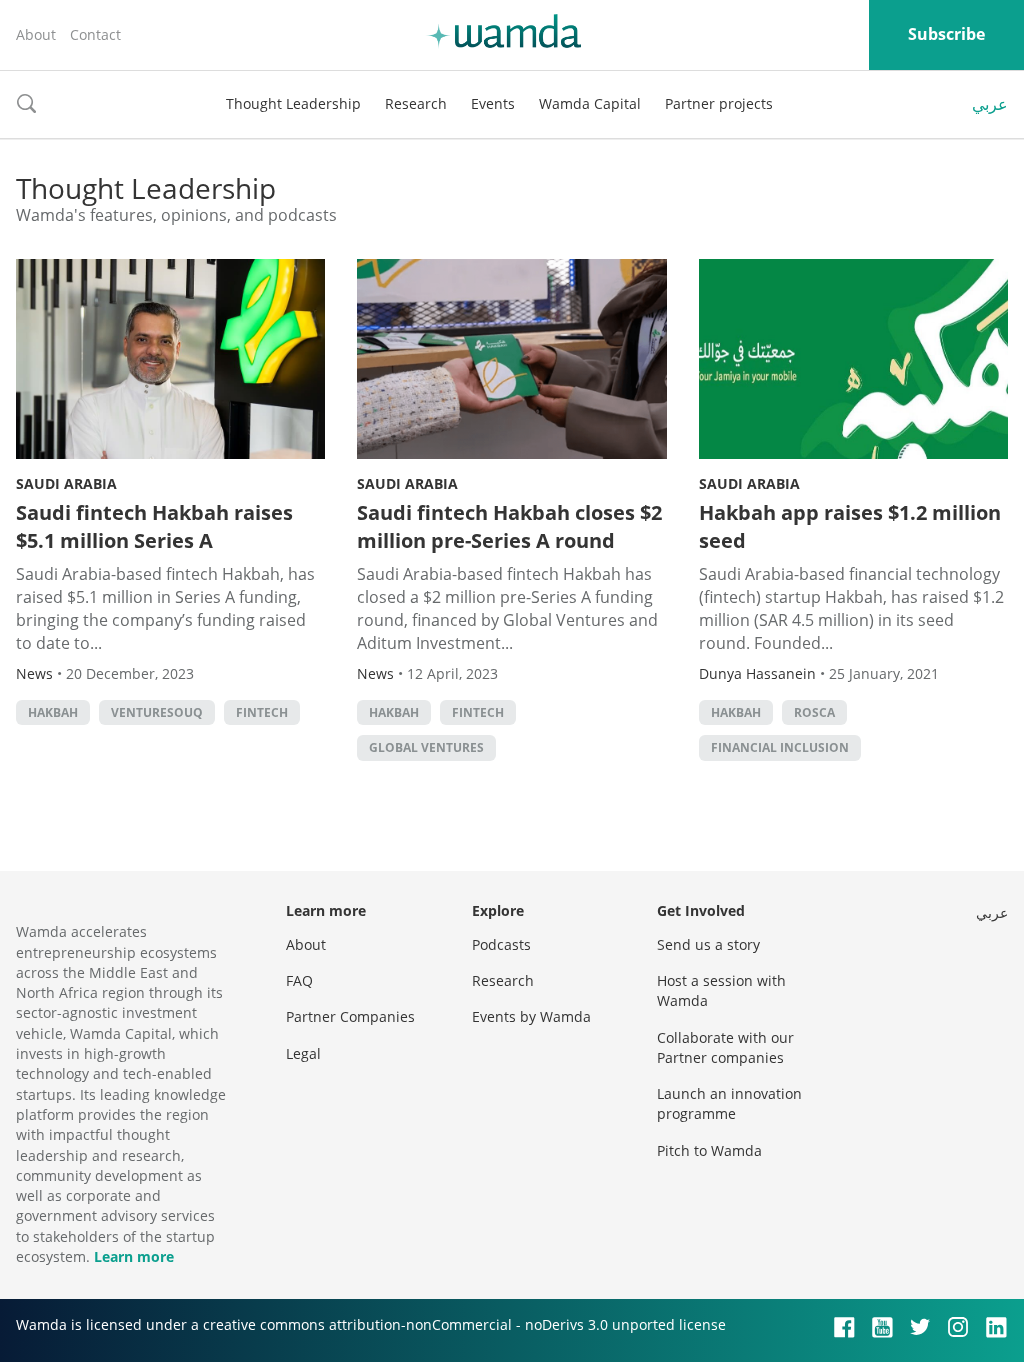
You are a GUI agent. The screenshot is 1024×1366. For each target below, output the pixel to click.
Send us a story (708, 944)
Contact (95, 34)
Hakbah (53, 712)
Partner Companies (350, 1016)
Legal (303, 1053)
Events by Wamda (531, 1016)
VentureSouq (157, 712)
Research (416, 103)
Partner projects (719, 103)
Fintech (262, 712)
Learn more (134, 1256)
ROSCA (814, 712)
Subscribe (946, 34)
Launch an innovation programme (729, 1103)
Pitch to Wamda (709, 1150)
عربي (990, 104)
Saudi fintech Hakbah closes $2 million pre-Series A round (509, 526)
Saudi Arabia (66, 483)
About (36, 34)
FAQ (299, 980)
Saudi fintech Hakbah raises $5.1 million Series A (154, 526)
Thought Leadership (293, 103)
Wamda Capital (590, 103)
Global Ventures (426, 747)
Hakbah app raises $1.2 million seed (850, 526)
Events (493, 103)
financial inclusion (780, 747)
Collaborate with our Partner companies (725, 1047)
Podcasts (501, 944)
